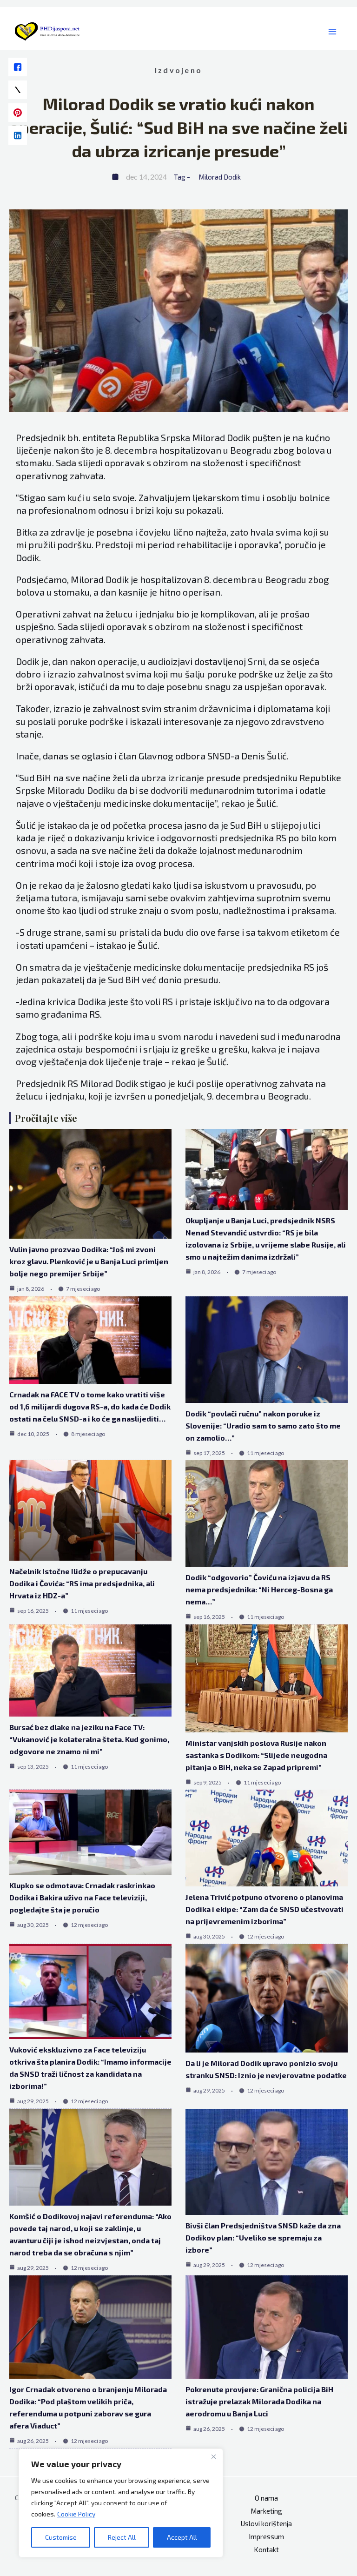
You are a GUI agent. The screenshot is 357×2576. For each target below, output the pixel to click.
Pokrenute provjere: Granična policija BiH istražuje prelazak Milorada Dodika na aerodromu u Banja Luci (259, 2401)
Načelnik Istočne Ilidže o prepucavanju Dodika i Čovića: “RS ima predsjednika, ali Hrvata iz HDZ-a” (82, 1583)
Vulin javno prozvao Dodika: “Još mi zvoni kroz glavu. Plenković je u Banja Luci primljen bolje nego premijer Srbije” (89, 1261)
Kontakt (266, 2549)
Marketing (266, 2511)
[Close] (213, 2456)
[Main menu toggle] (333, 32)
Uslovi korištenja (266, 2523)
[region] (121, 2503)
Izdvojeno (178, 70)
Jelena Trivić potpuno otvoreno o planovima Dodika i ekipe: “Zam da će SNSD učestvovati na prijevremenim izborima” (264, 1909)
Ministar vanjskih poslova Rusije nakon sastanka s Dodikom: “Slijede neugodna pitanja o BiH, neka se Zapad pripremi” (256, 1755)
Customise (61, 2537)
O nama (266, 2498)
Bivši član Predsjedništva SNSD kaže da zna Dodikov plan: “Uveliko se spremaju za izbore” (263, 2237)
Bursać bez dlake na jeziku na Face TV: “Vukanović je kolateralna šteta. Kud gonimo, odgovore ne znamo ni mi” (89, 1739)
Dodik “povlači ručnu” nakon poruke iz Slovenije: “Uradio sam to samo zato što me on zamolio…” (263, 1426)
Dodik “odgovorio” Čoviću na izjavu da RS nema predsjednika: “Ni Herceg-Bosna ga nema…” (259, 1589)
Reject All (122, 2537)
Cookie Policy (76, 2514)
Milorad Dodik (220, 177)
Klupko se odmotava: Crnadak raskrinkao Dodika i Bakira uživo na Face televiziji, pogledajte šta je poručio (82, 1897)
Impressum (266, 2536)
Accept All (182, 2537)
